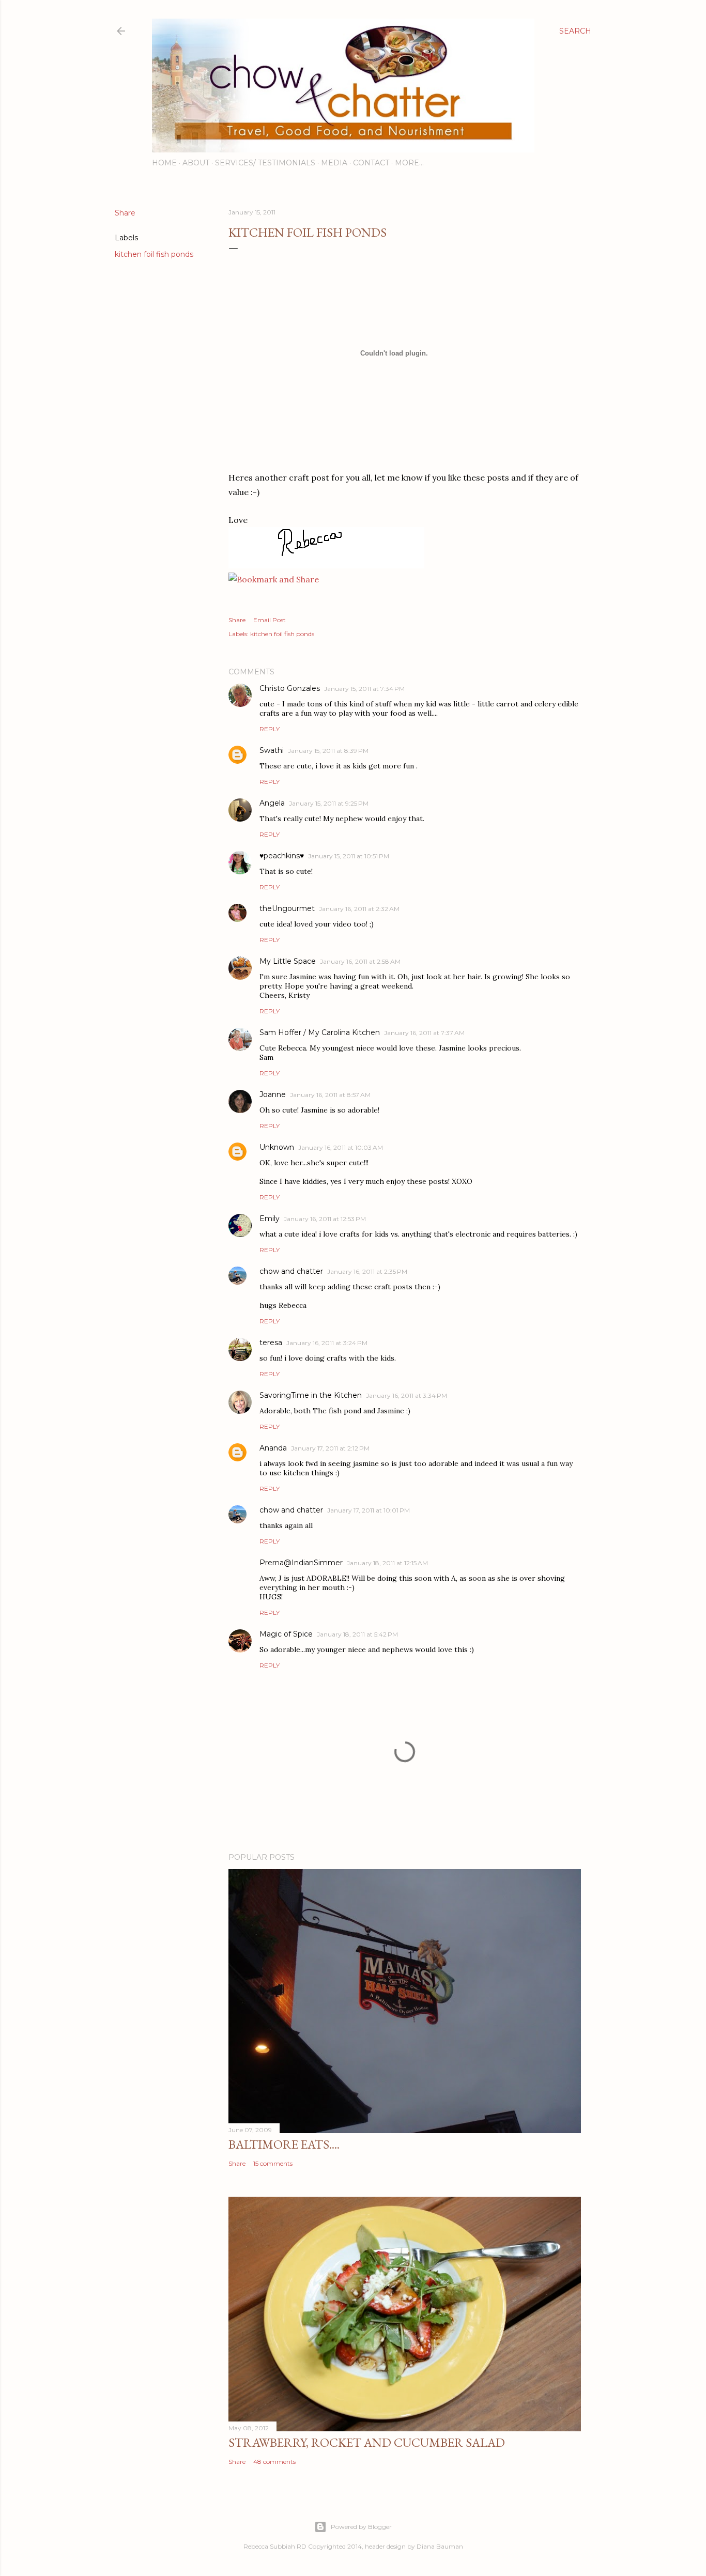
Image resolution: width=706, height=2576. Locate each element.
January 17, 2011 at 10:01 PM (369, 1510)
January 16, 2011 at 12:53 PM (325, 1219)
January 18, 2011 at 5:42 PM (357, 1634)
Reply (270, 729)
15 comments (273, 2163)
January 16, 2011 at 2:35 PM (367, 1271)
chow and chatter (291, 1271)
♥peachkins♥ (282, 856)
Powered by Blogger (361, 2527)
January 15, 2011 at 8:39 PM (328, 751)
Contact (371, 163)
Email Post (270, 620)
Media (334, 163)
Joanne (273, 1094)
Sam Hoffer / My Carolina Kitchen (320, 1032)
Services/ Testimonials (265, 163)
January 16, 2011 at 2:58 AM (360, 961)
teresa (271, 1343)
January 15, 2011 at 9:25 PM (329, 803)
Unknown (277, 1147)
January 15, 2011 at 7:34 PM (364, 689)
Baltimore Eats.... (284, 2144)
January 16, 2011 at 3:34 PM (406, 1395)
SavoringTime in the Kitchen (311, 1395)
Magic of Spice (286, 1634)
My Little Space (288, 961)
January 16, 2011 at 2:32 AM (359, 909)
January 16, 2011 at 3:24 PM (327, 1343)
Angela (272, 803)
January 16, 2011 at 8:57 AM (330, 1095)
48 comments (274, 2462)
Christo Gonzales (290, 688)
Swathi (272, 750)
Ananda (273, 1448)
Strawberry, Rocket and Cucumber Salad (367, 2442)
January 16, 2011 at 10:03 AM (341, 1147)
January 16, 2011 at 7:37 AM (424, 1033)
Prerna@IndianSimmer (301, 1563)
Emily (270, 1218)
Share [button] (125, 213)
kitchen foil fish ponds (154, 254)
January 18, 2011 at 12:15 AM (387, 1563)
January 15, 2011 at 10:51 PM (349, 856)
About (196, 163)
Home (164, 163)
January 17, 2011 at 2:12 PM (330, 1448)
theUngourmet (287, 908)
